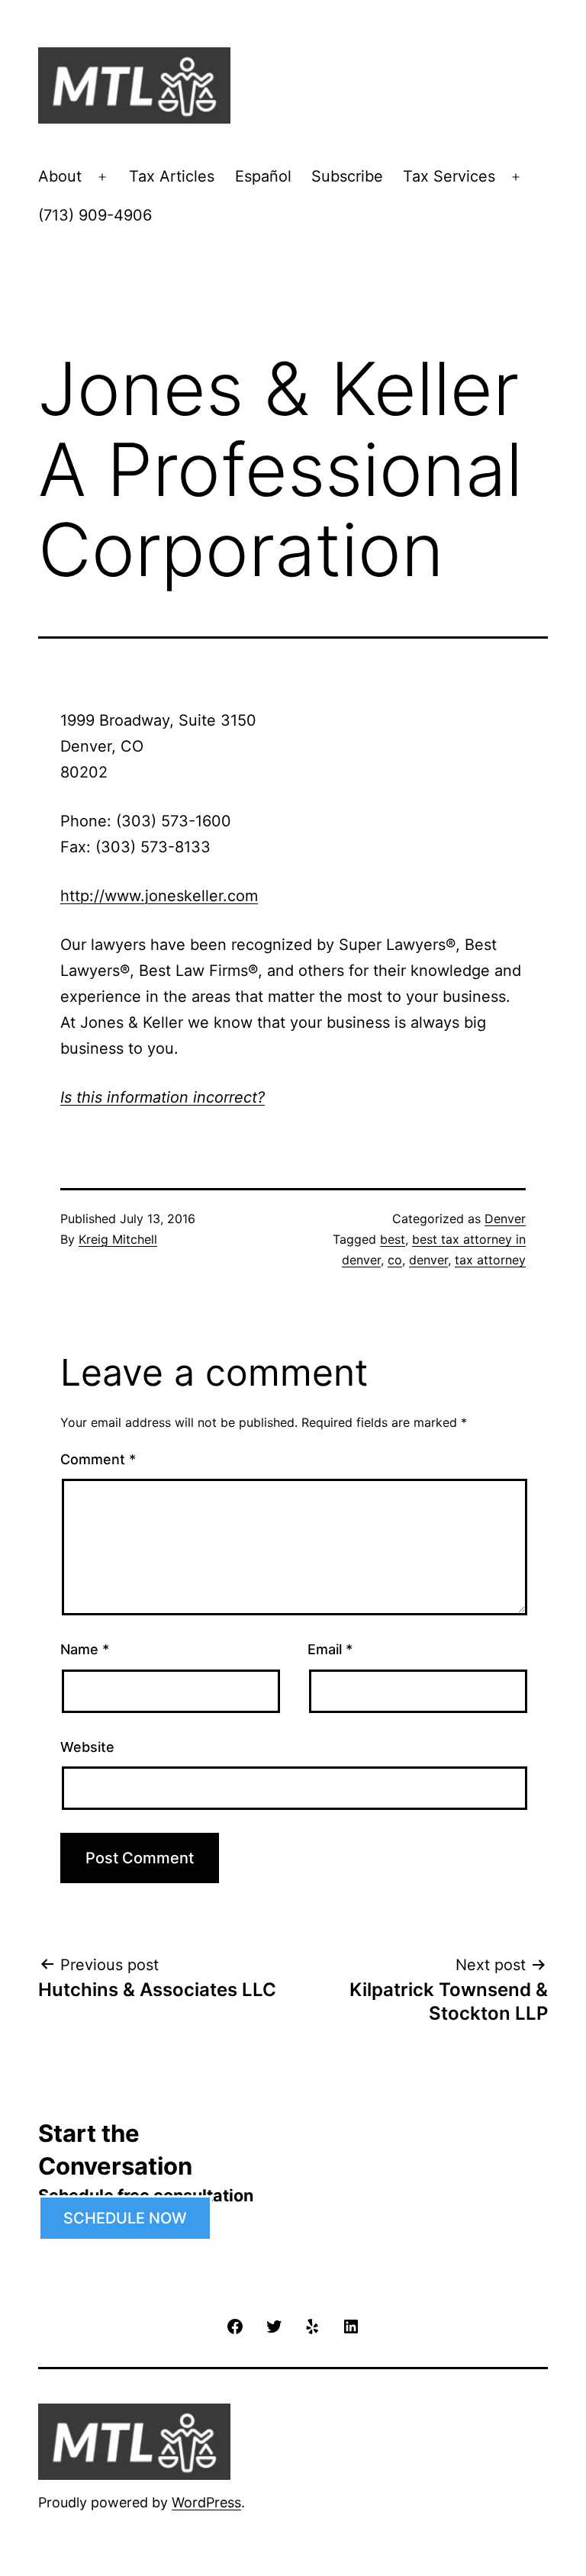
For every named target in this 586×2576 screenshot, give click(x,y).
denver (428, 1260)
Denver (505, 1219)
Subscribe (347, 176)
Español (263, 176)
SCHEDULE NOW (125, 2218)
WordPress (206, 2502)
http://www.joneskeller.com (159, 896)
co (395, 1260)
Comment (98, 1459)
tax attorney (490, 1260)
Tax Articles (172, 176)
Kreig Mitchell (118, 1239)
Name (85, 1649)
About (60, 176)
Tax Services (449, 176)
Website (87, 1747)
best (393, 1239)
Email (330, 1649)
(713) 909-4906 (95, 215)
